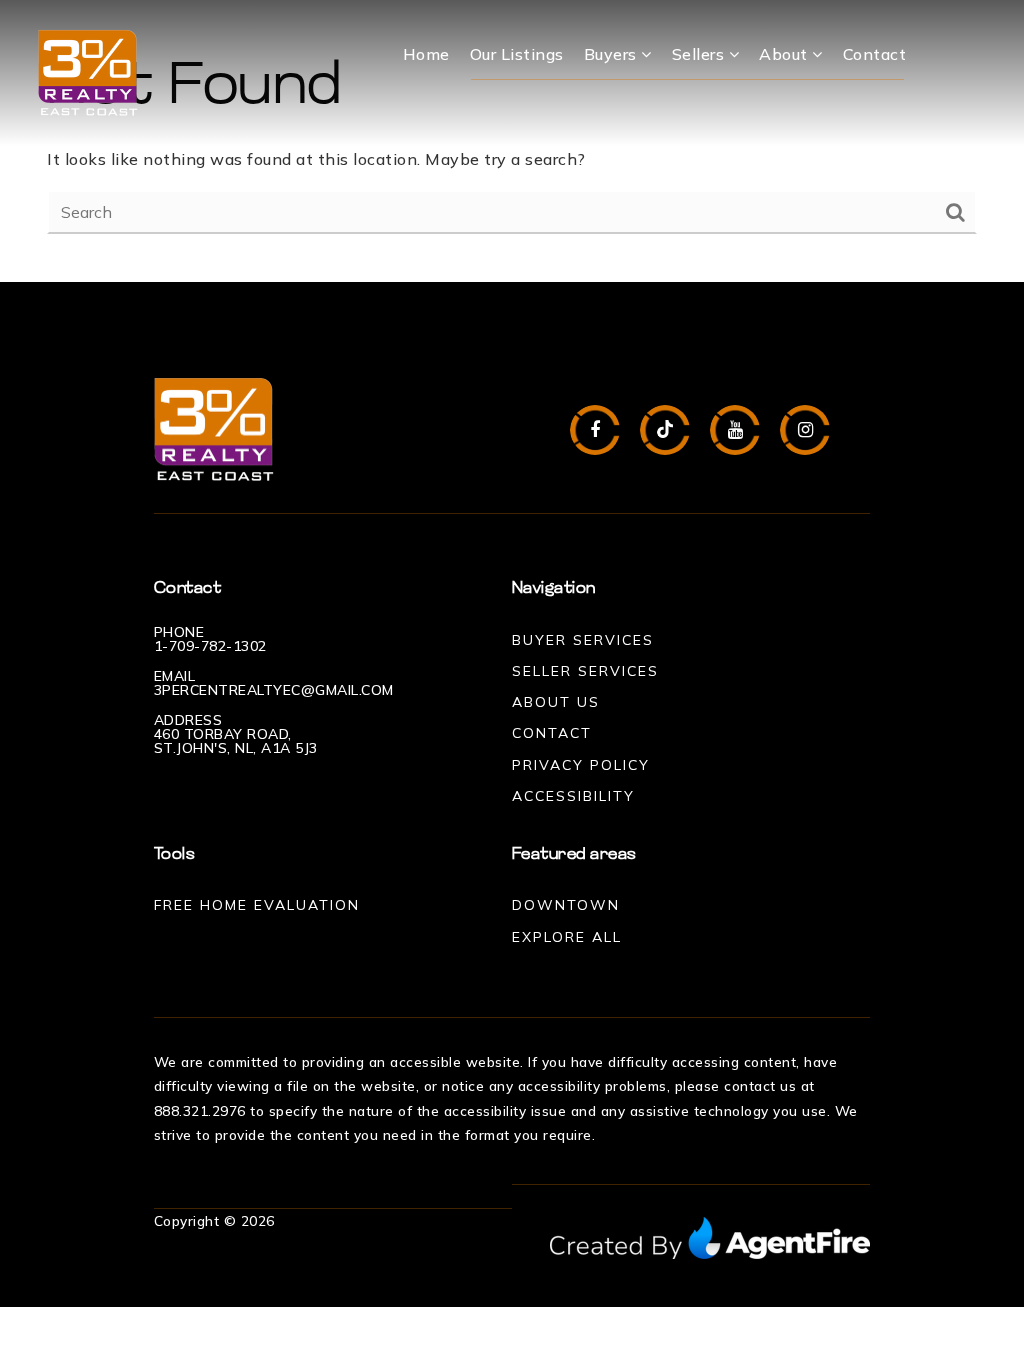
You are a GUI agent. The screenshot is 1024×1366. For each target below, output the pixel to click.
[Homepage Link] (88, 71)
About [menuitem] (785, 54)
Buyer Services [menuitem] (583, 640)
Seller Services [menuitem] (585, 671)
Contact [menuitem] (875, 54)
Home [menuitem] (426, 54)
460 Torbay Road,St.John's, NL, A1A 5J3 (236, 741)
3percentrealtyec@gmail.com (274, 690)
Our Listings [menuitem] (517, 54)
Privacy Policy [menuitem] (581, 765)
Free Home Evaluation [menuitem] (257, 905)
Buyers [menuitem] (613, 54)
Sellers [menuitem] (700, 54)
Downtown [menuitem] (566, 905)
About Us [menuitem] (556, 702)
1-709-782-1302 (210, 646)
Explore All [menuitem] (567, 937)
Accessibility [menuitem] (573, 796)
